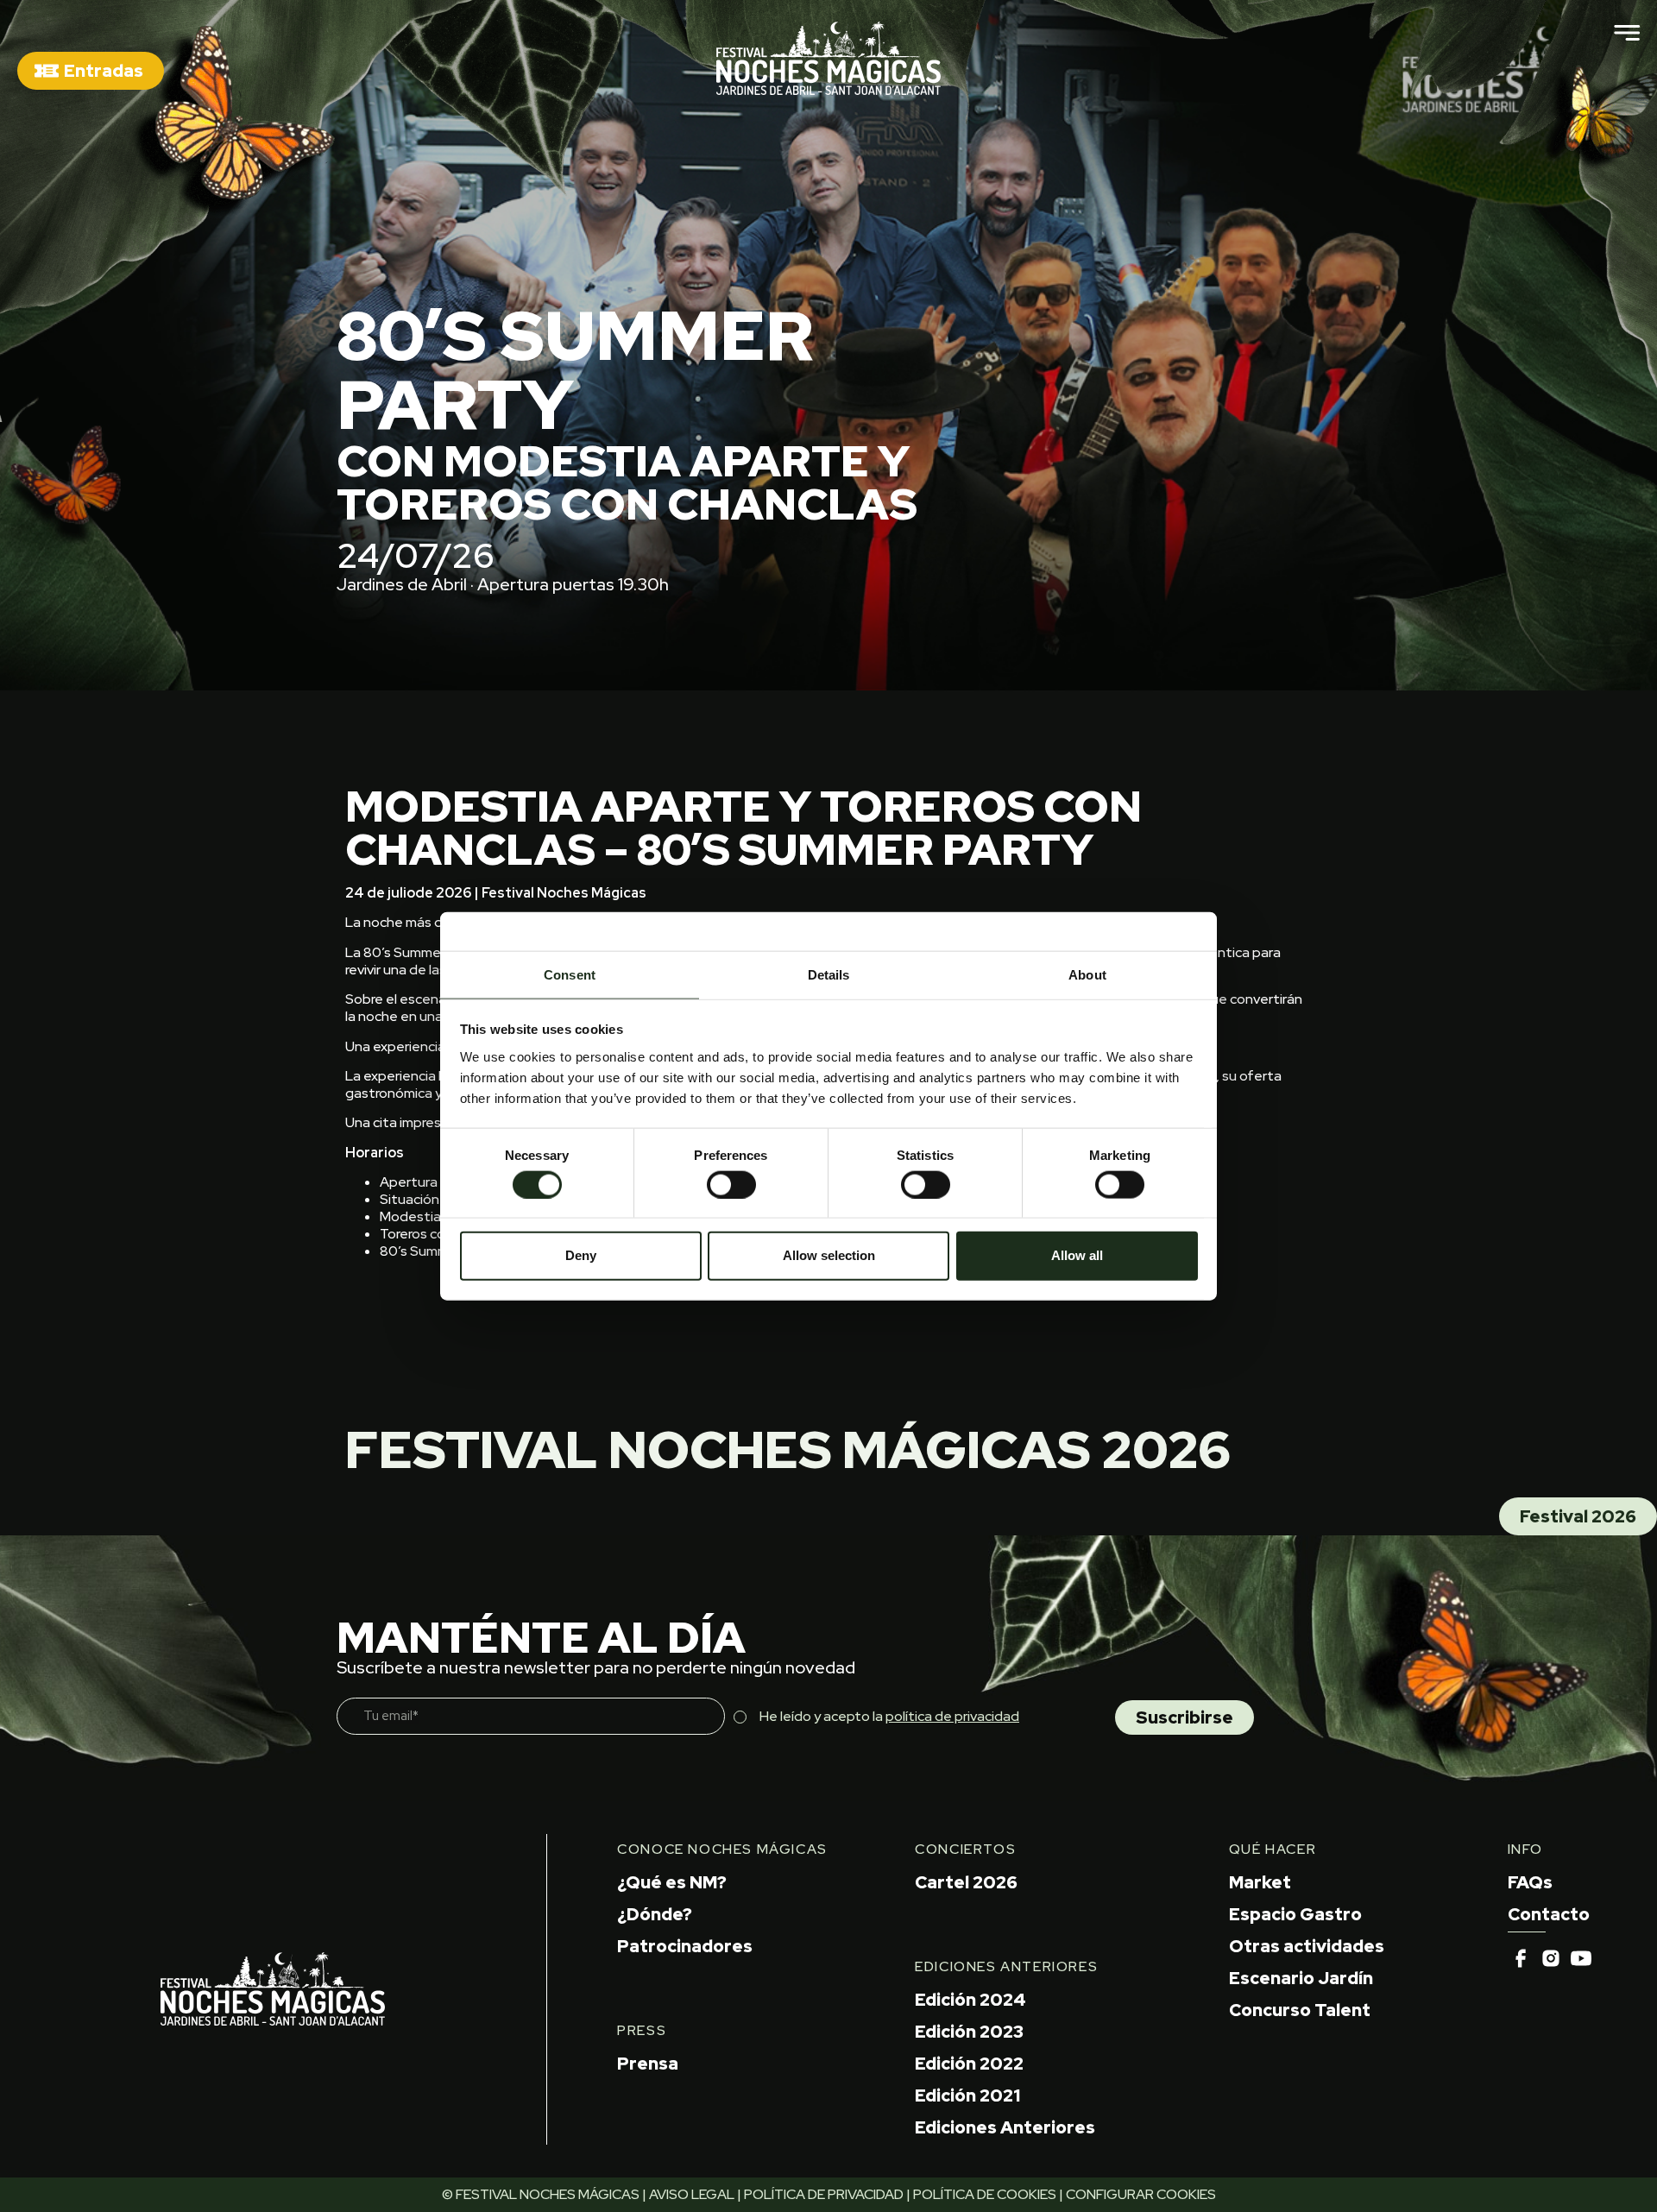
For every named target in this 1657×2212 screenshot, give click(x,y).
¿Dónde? (655, 1914)
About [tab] (1087, 974)
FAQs (1530, 1882)
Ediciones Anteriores (1005, 2127)
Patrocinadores (685, 1946)
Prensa (648, 2064)
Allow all (1077, 1255)
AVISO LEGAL (692, 2194)
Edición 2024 (970, 2000)
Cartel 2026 (966, 1882)
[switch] (731, 1184)
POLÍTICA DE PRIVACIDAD (824, 2194)
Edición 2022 (969, 2064)
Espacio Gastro (1295, 1914)
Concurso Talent (1300, 2010)
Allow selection (829, 1255)
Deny (581, 1255)
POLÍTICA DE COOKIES (985, 2194)
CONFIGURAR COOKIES (1141, 2194)
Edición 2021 (967, 2095)
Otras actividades (1307, 1946)
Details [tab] (829, 974)
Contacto (1549, 1914)
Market (1260, 1882)
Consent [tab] (570, 974)
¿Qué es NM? (672, 1882)
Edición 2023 (969, 2032)
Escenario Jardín (1301, 1978)
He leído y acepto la (889, 1716)
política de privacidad (952, 1716)
